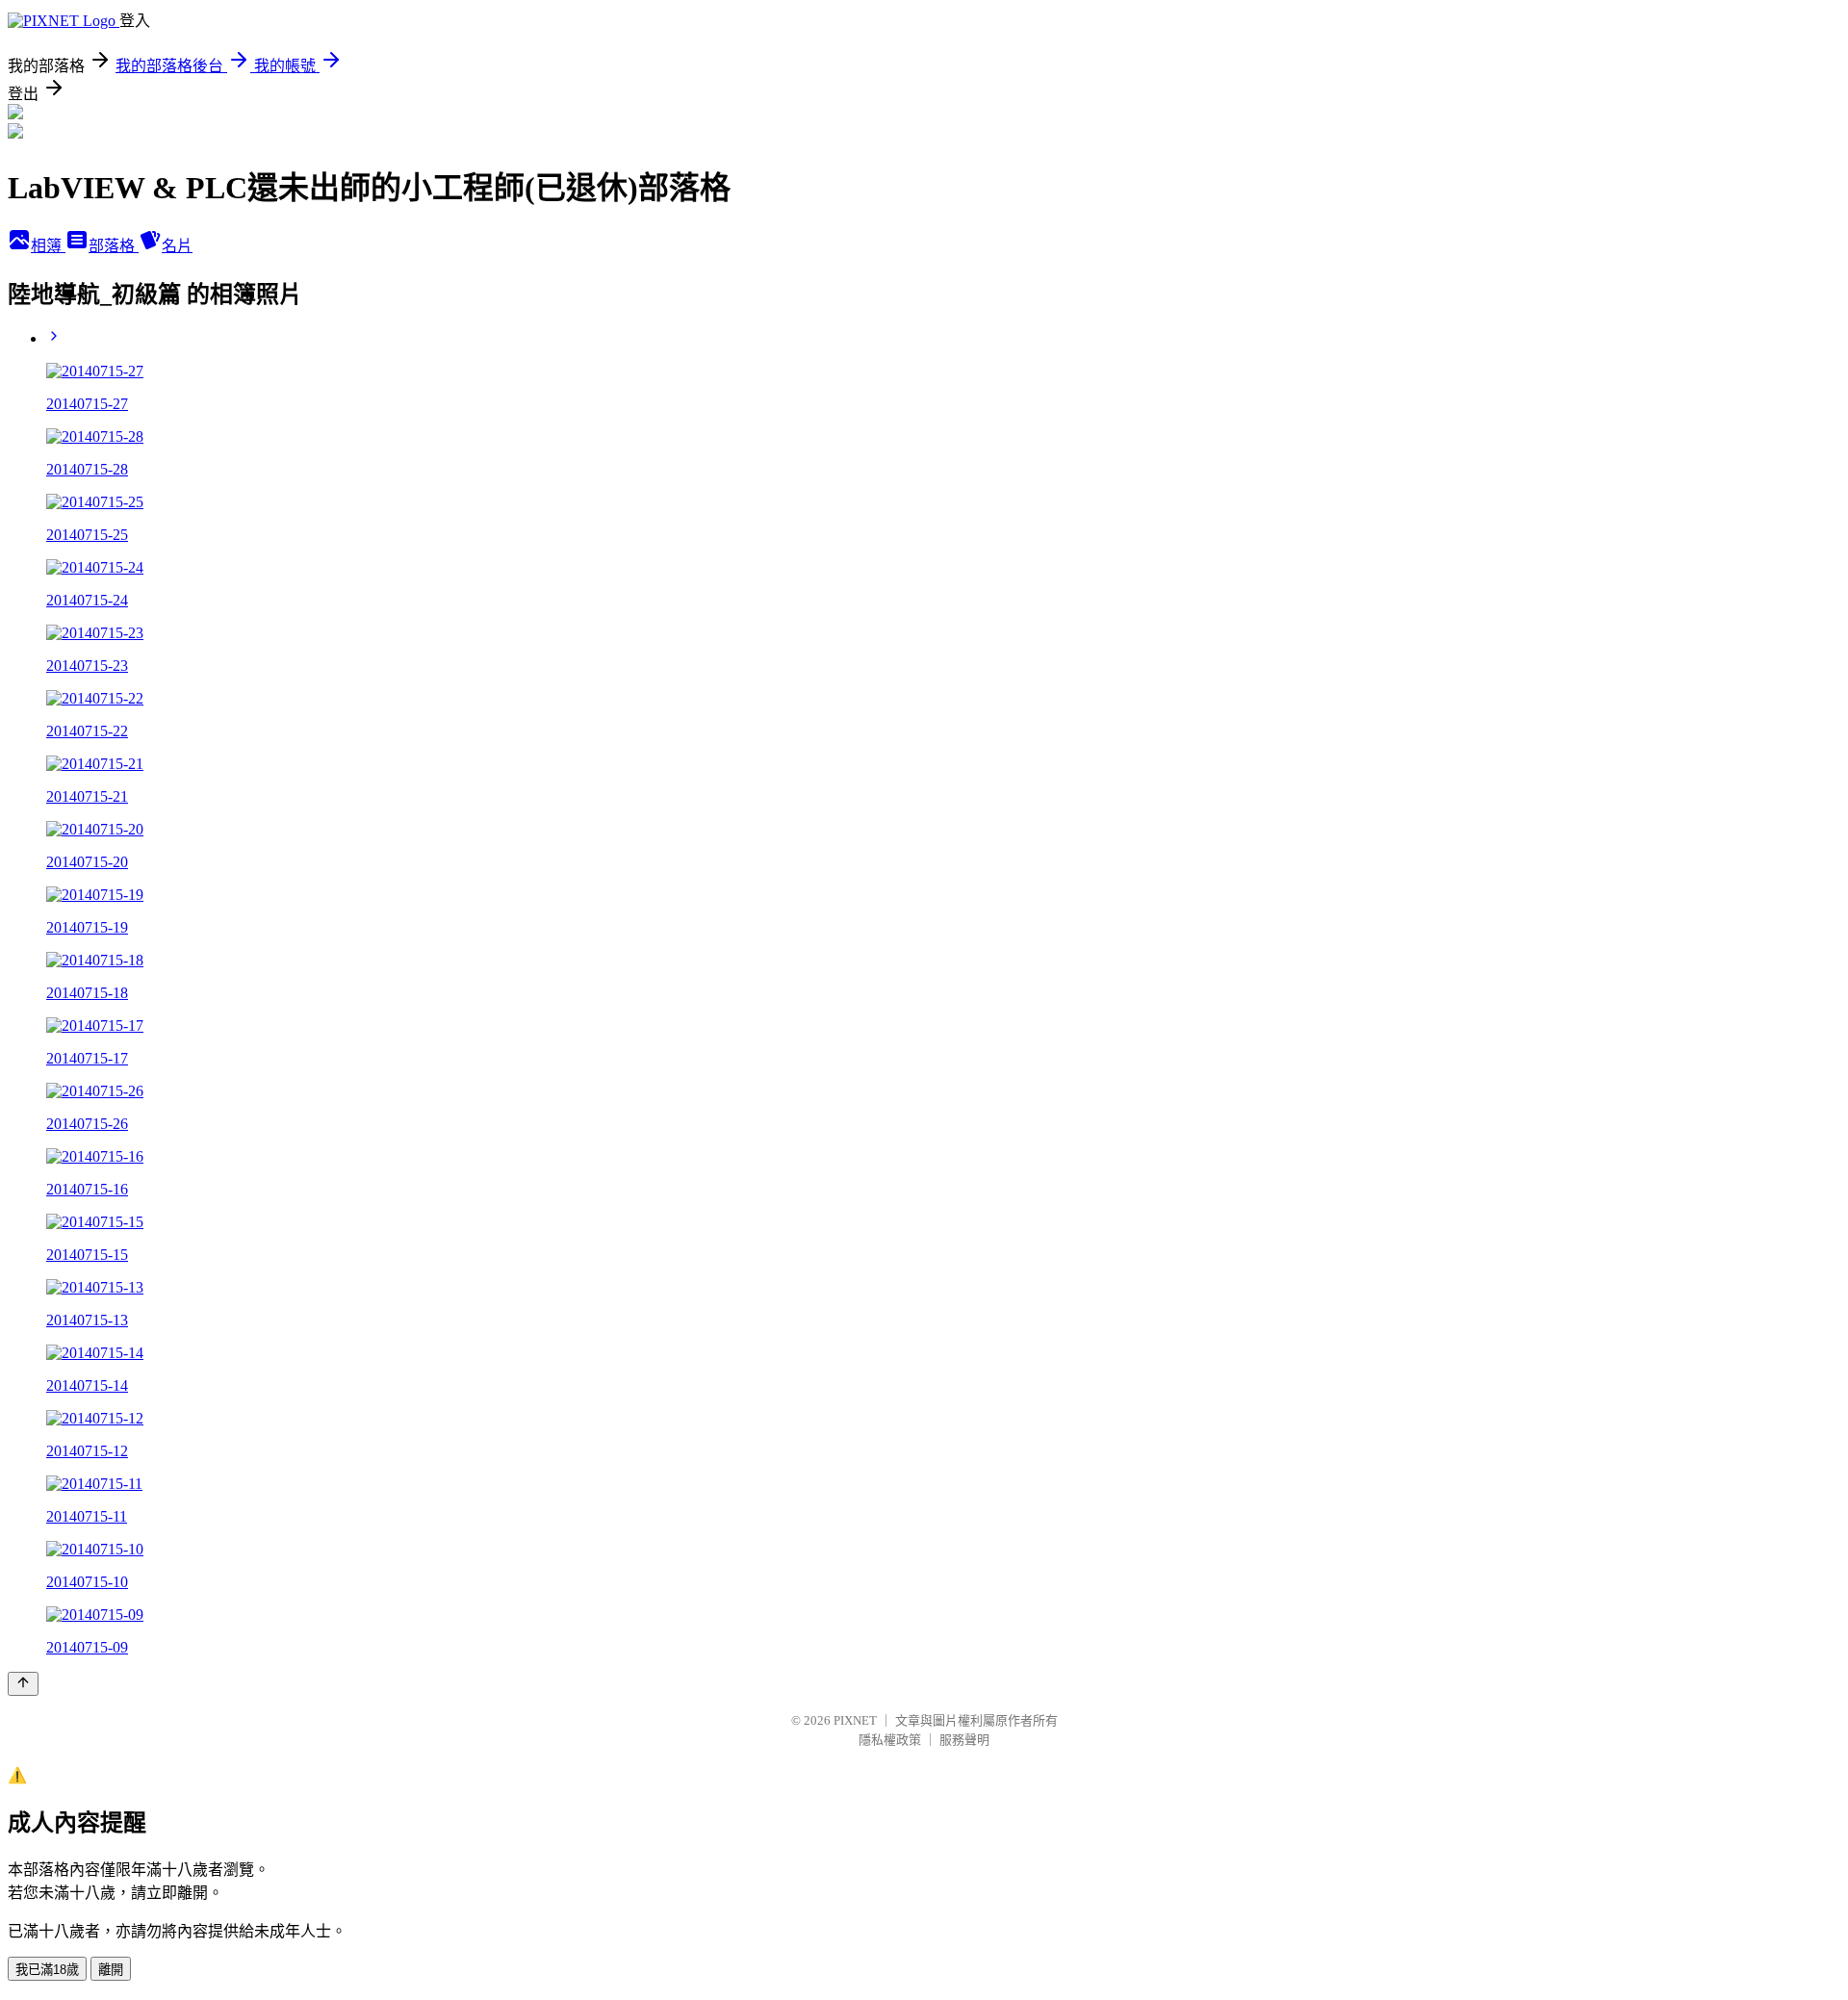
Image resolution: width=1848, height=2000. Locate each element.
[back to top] (23, 1684)
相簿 (48, 246)
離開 (111, 1970)
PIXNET (855, 1720)
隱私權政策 (890, 1740)
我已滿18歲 (47, 1970)
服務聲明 (964, 1740)
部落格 (114, 246)
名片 (177, 246)
